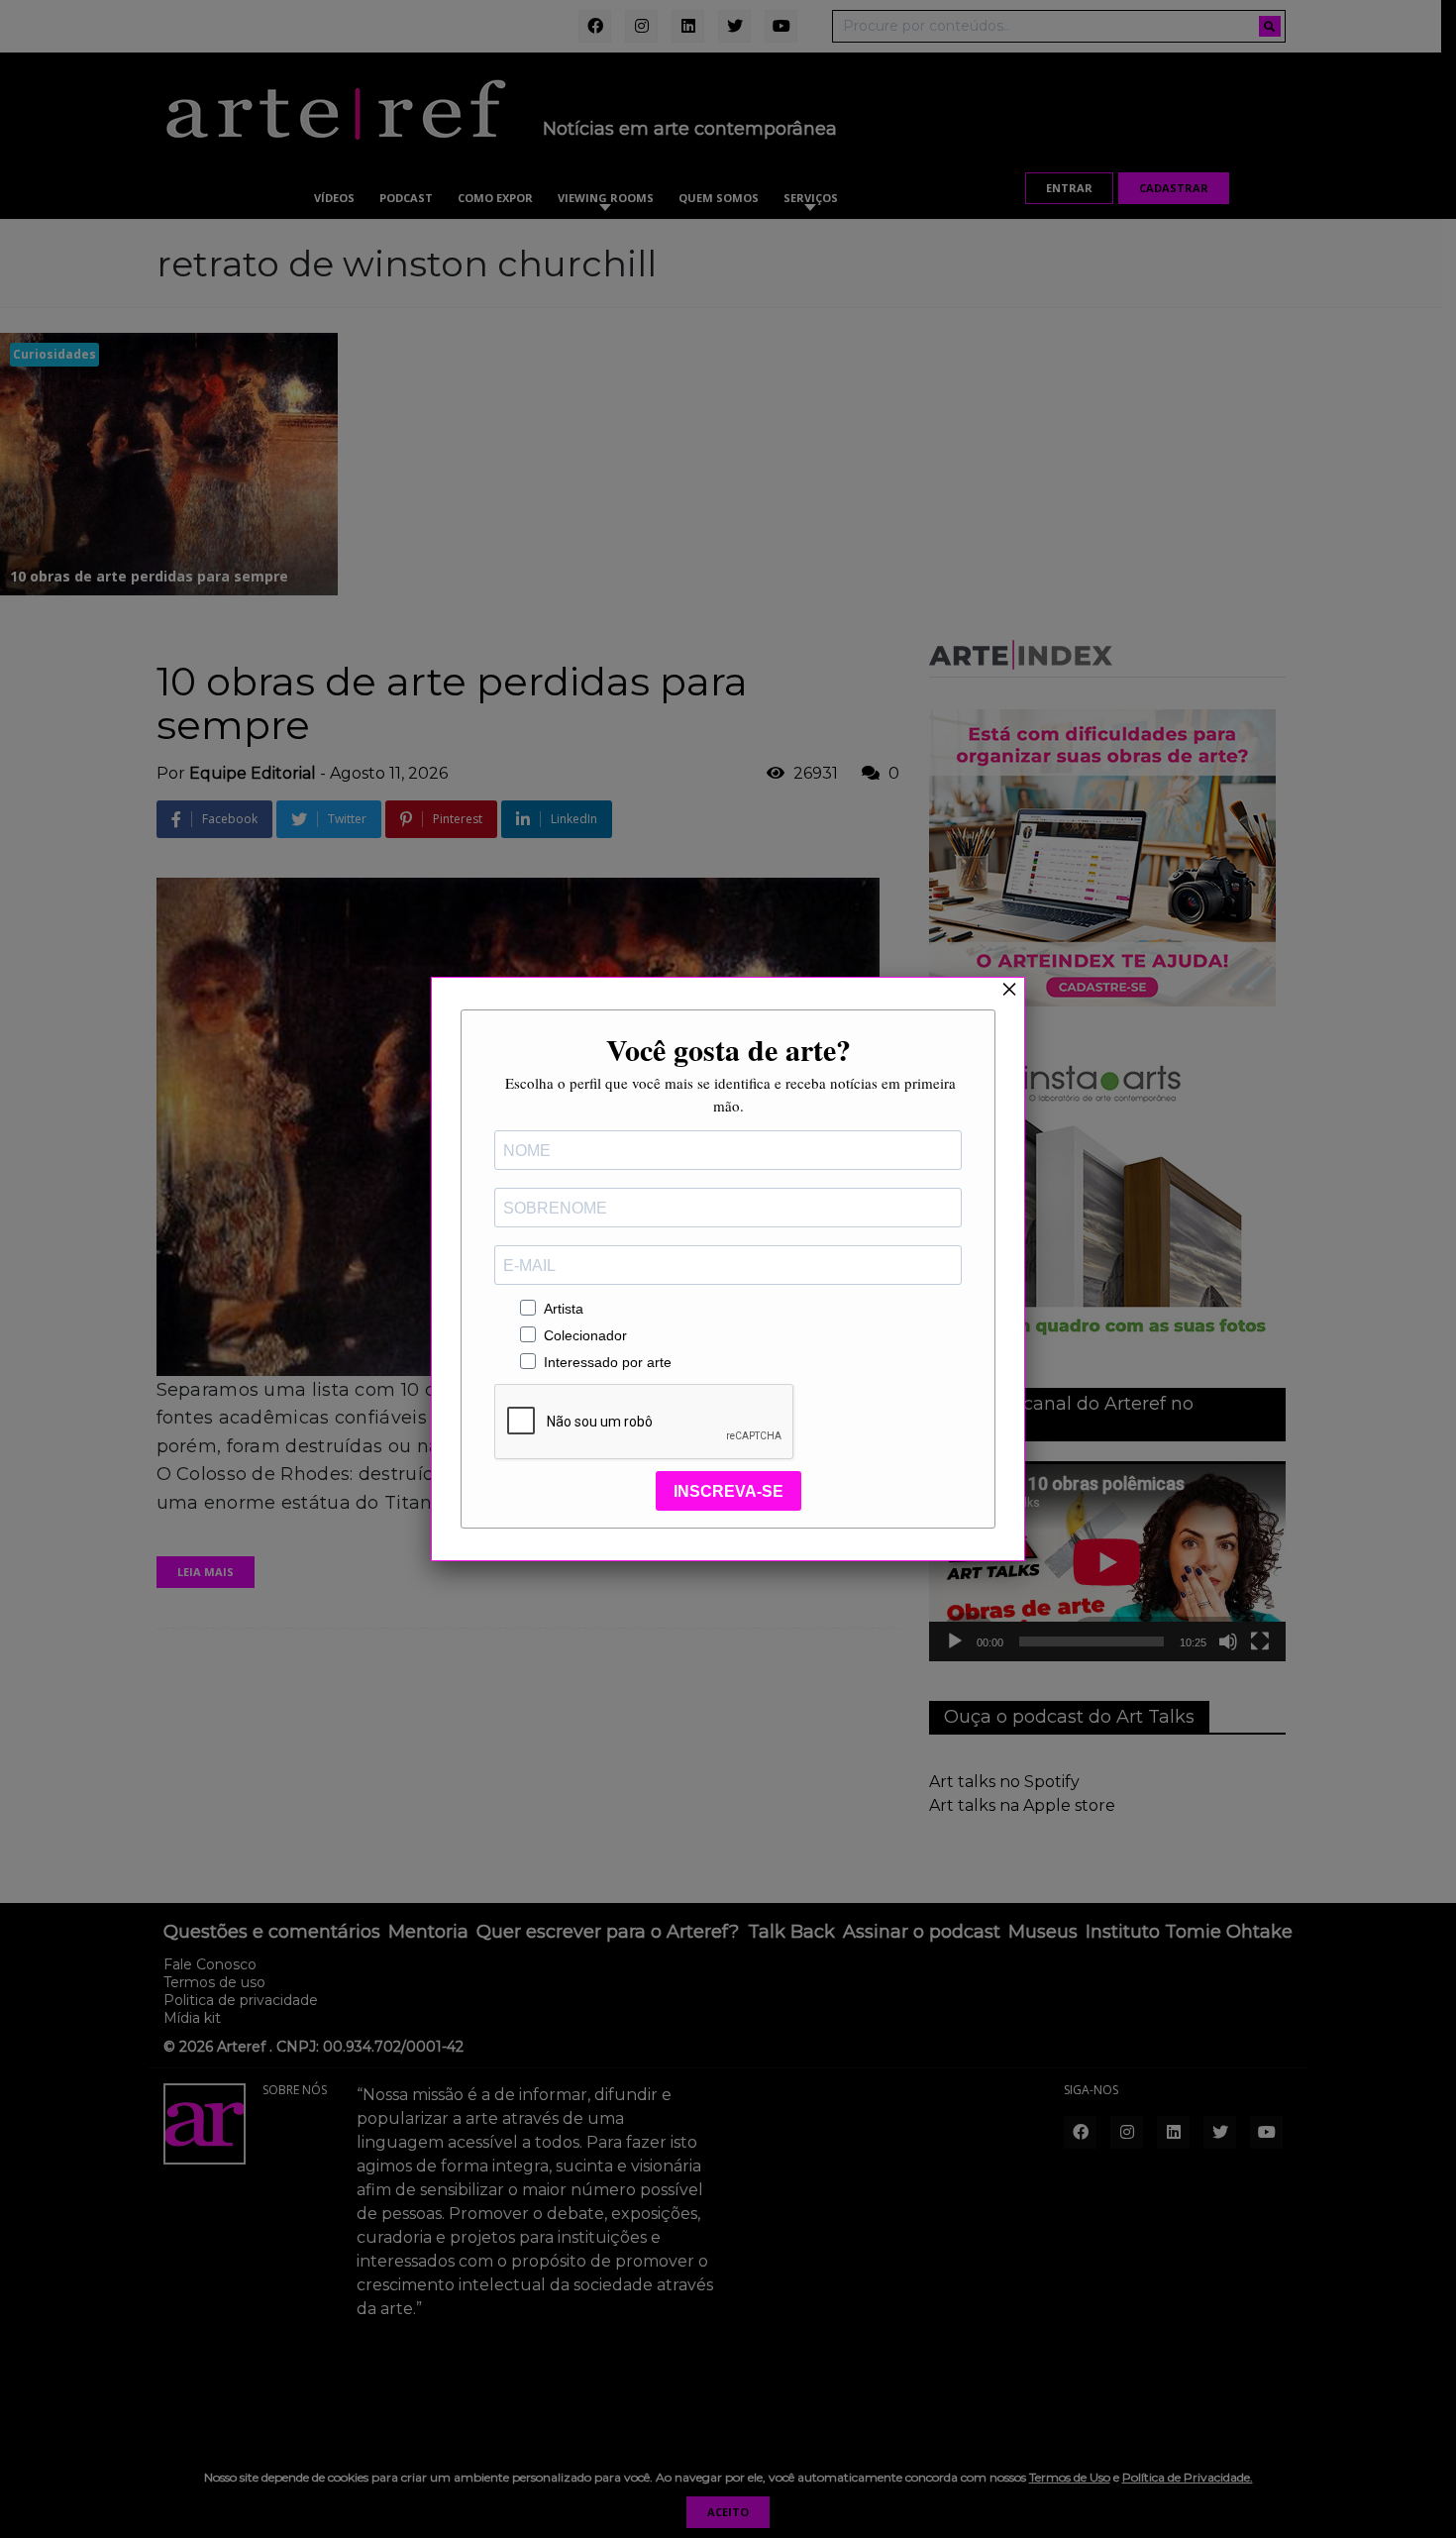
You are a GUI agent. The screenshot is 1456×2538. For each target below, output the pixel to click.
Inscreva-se (728, 1491)
